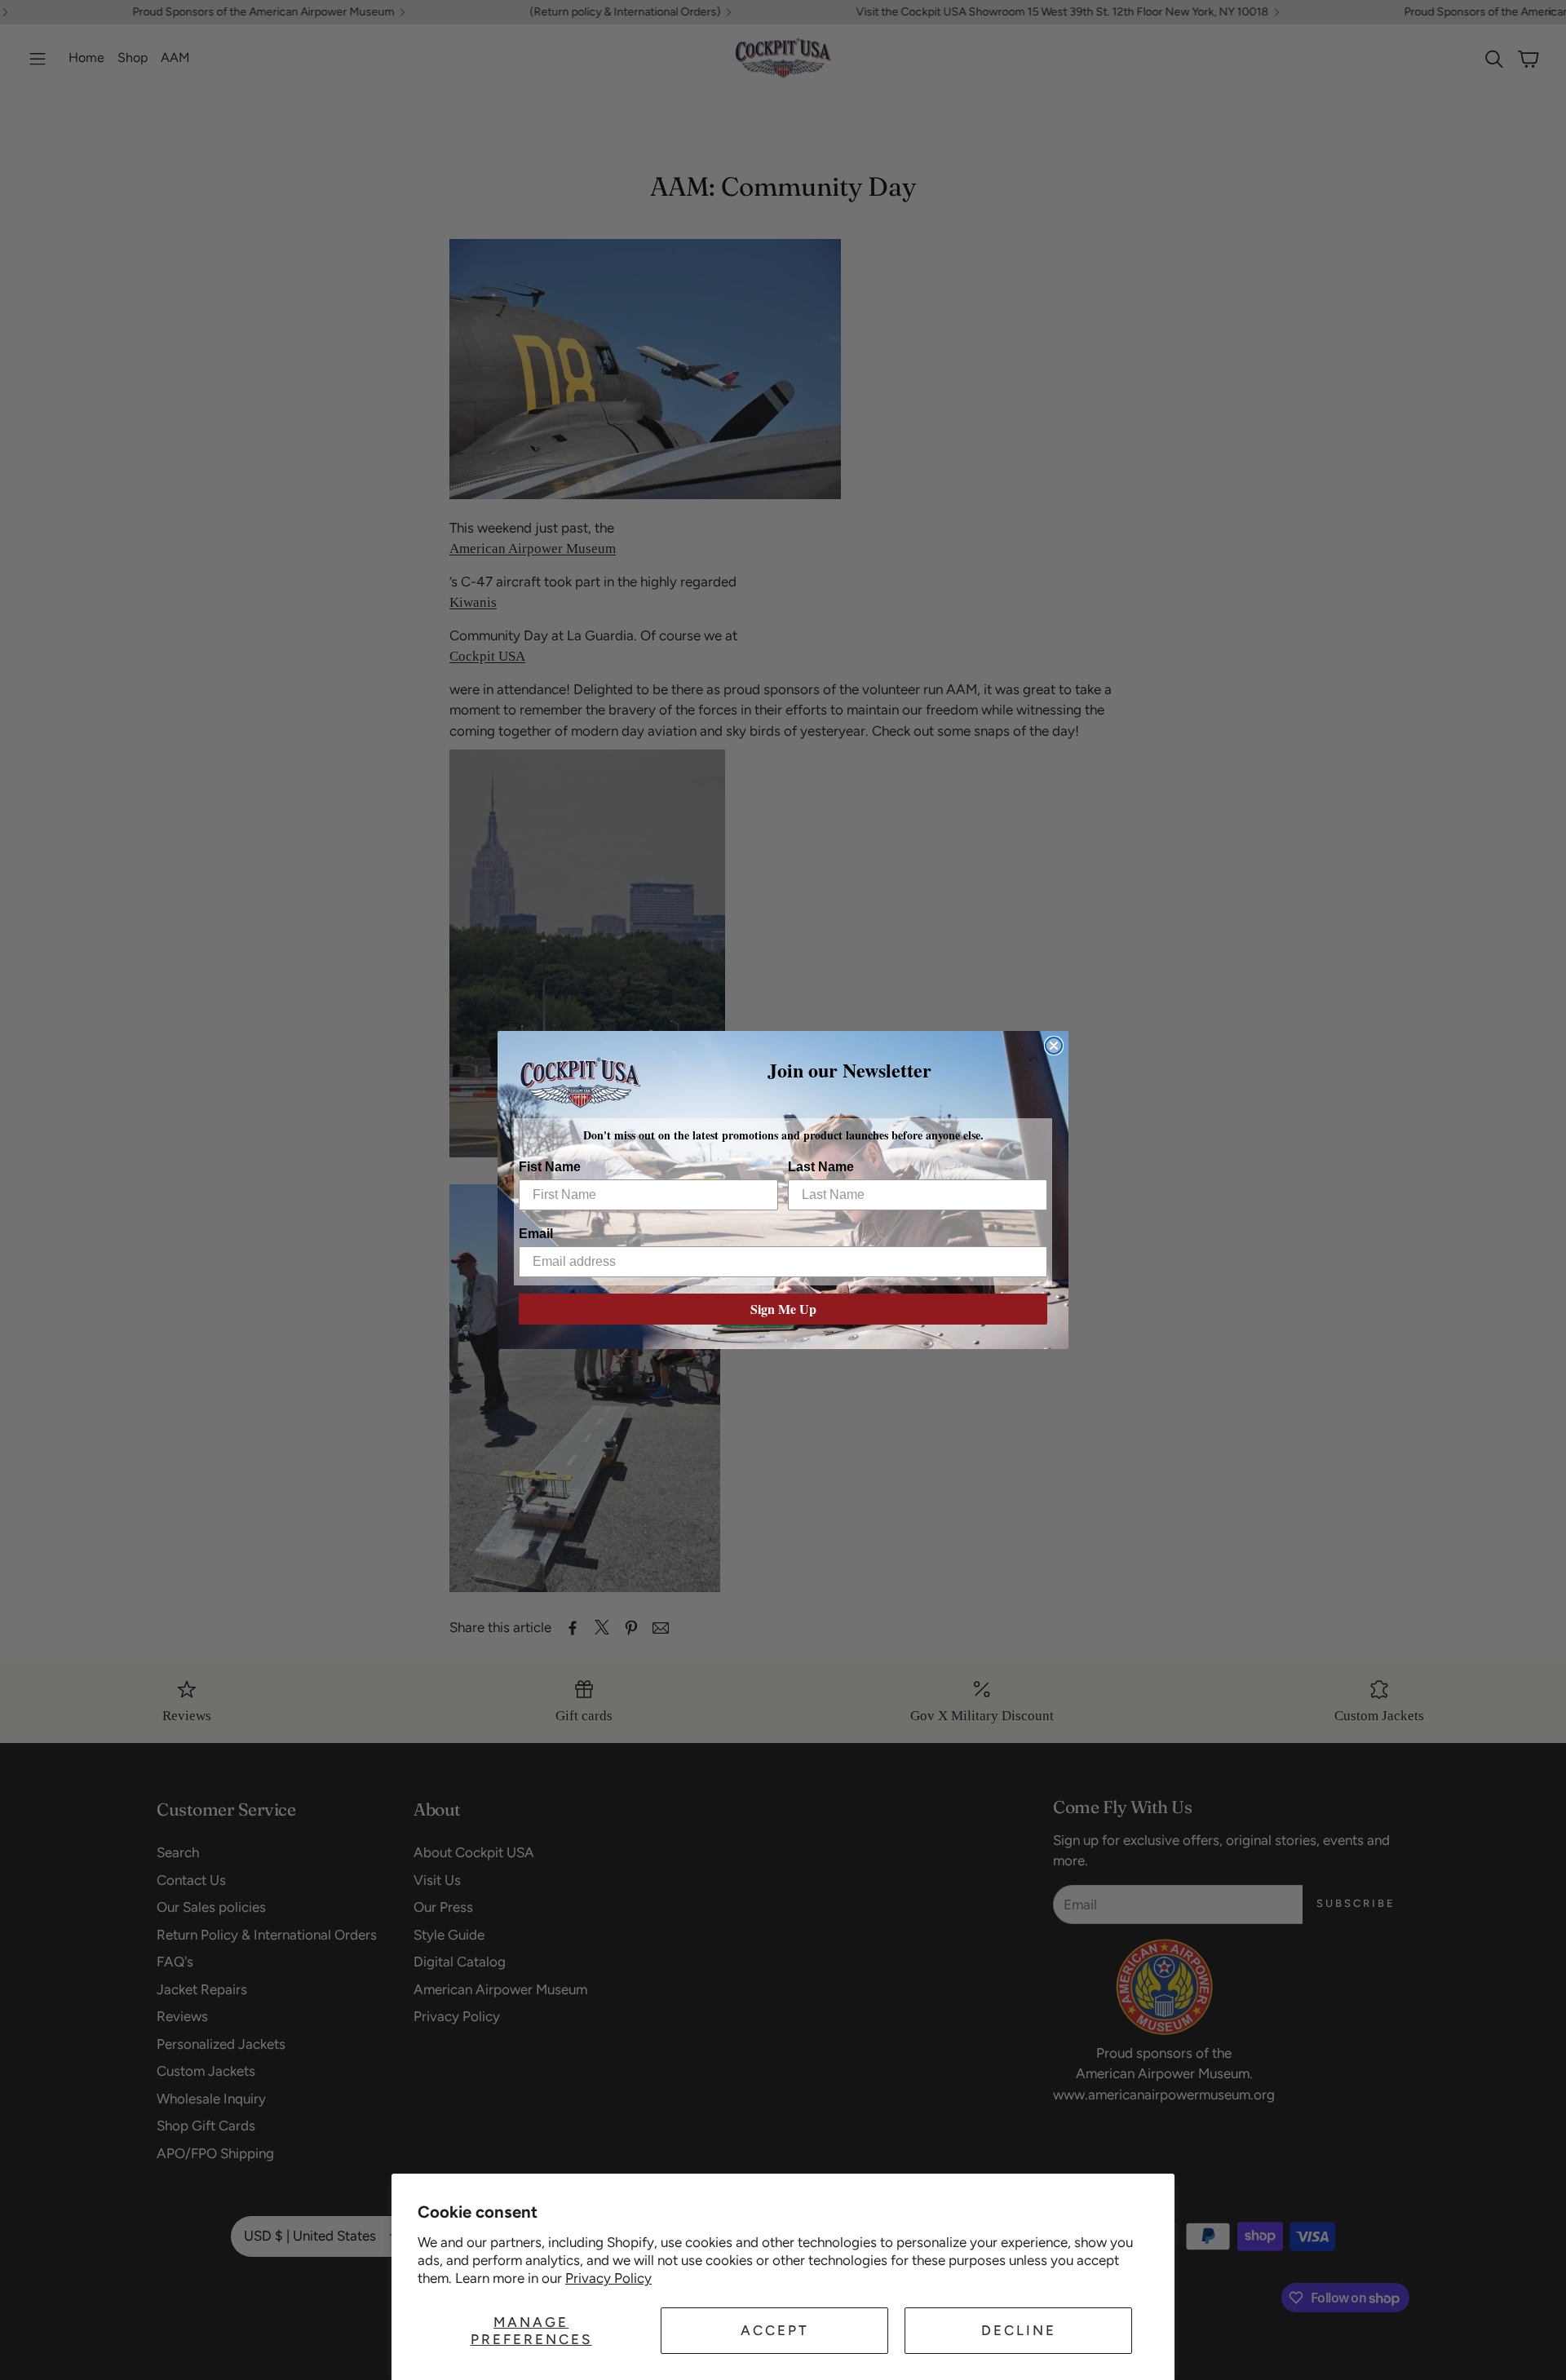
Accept (775, 2330)
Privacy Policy (608, 2278)
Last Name (821, 1167)
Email (536, 1234)
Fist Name (550, 1167)
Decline (1019, 2330)
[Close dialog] (1054, 1046)
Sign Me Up (783, 1309)
